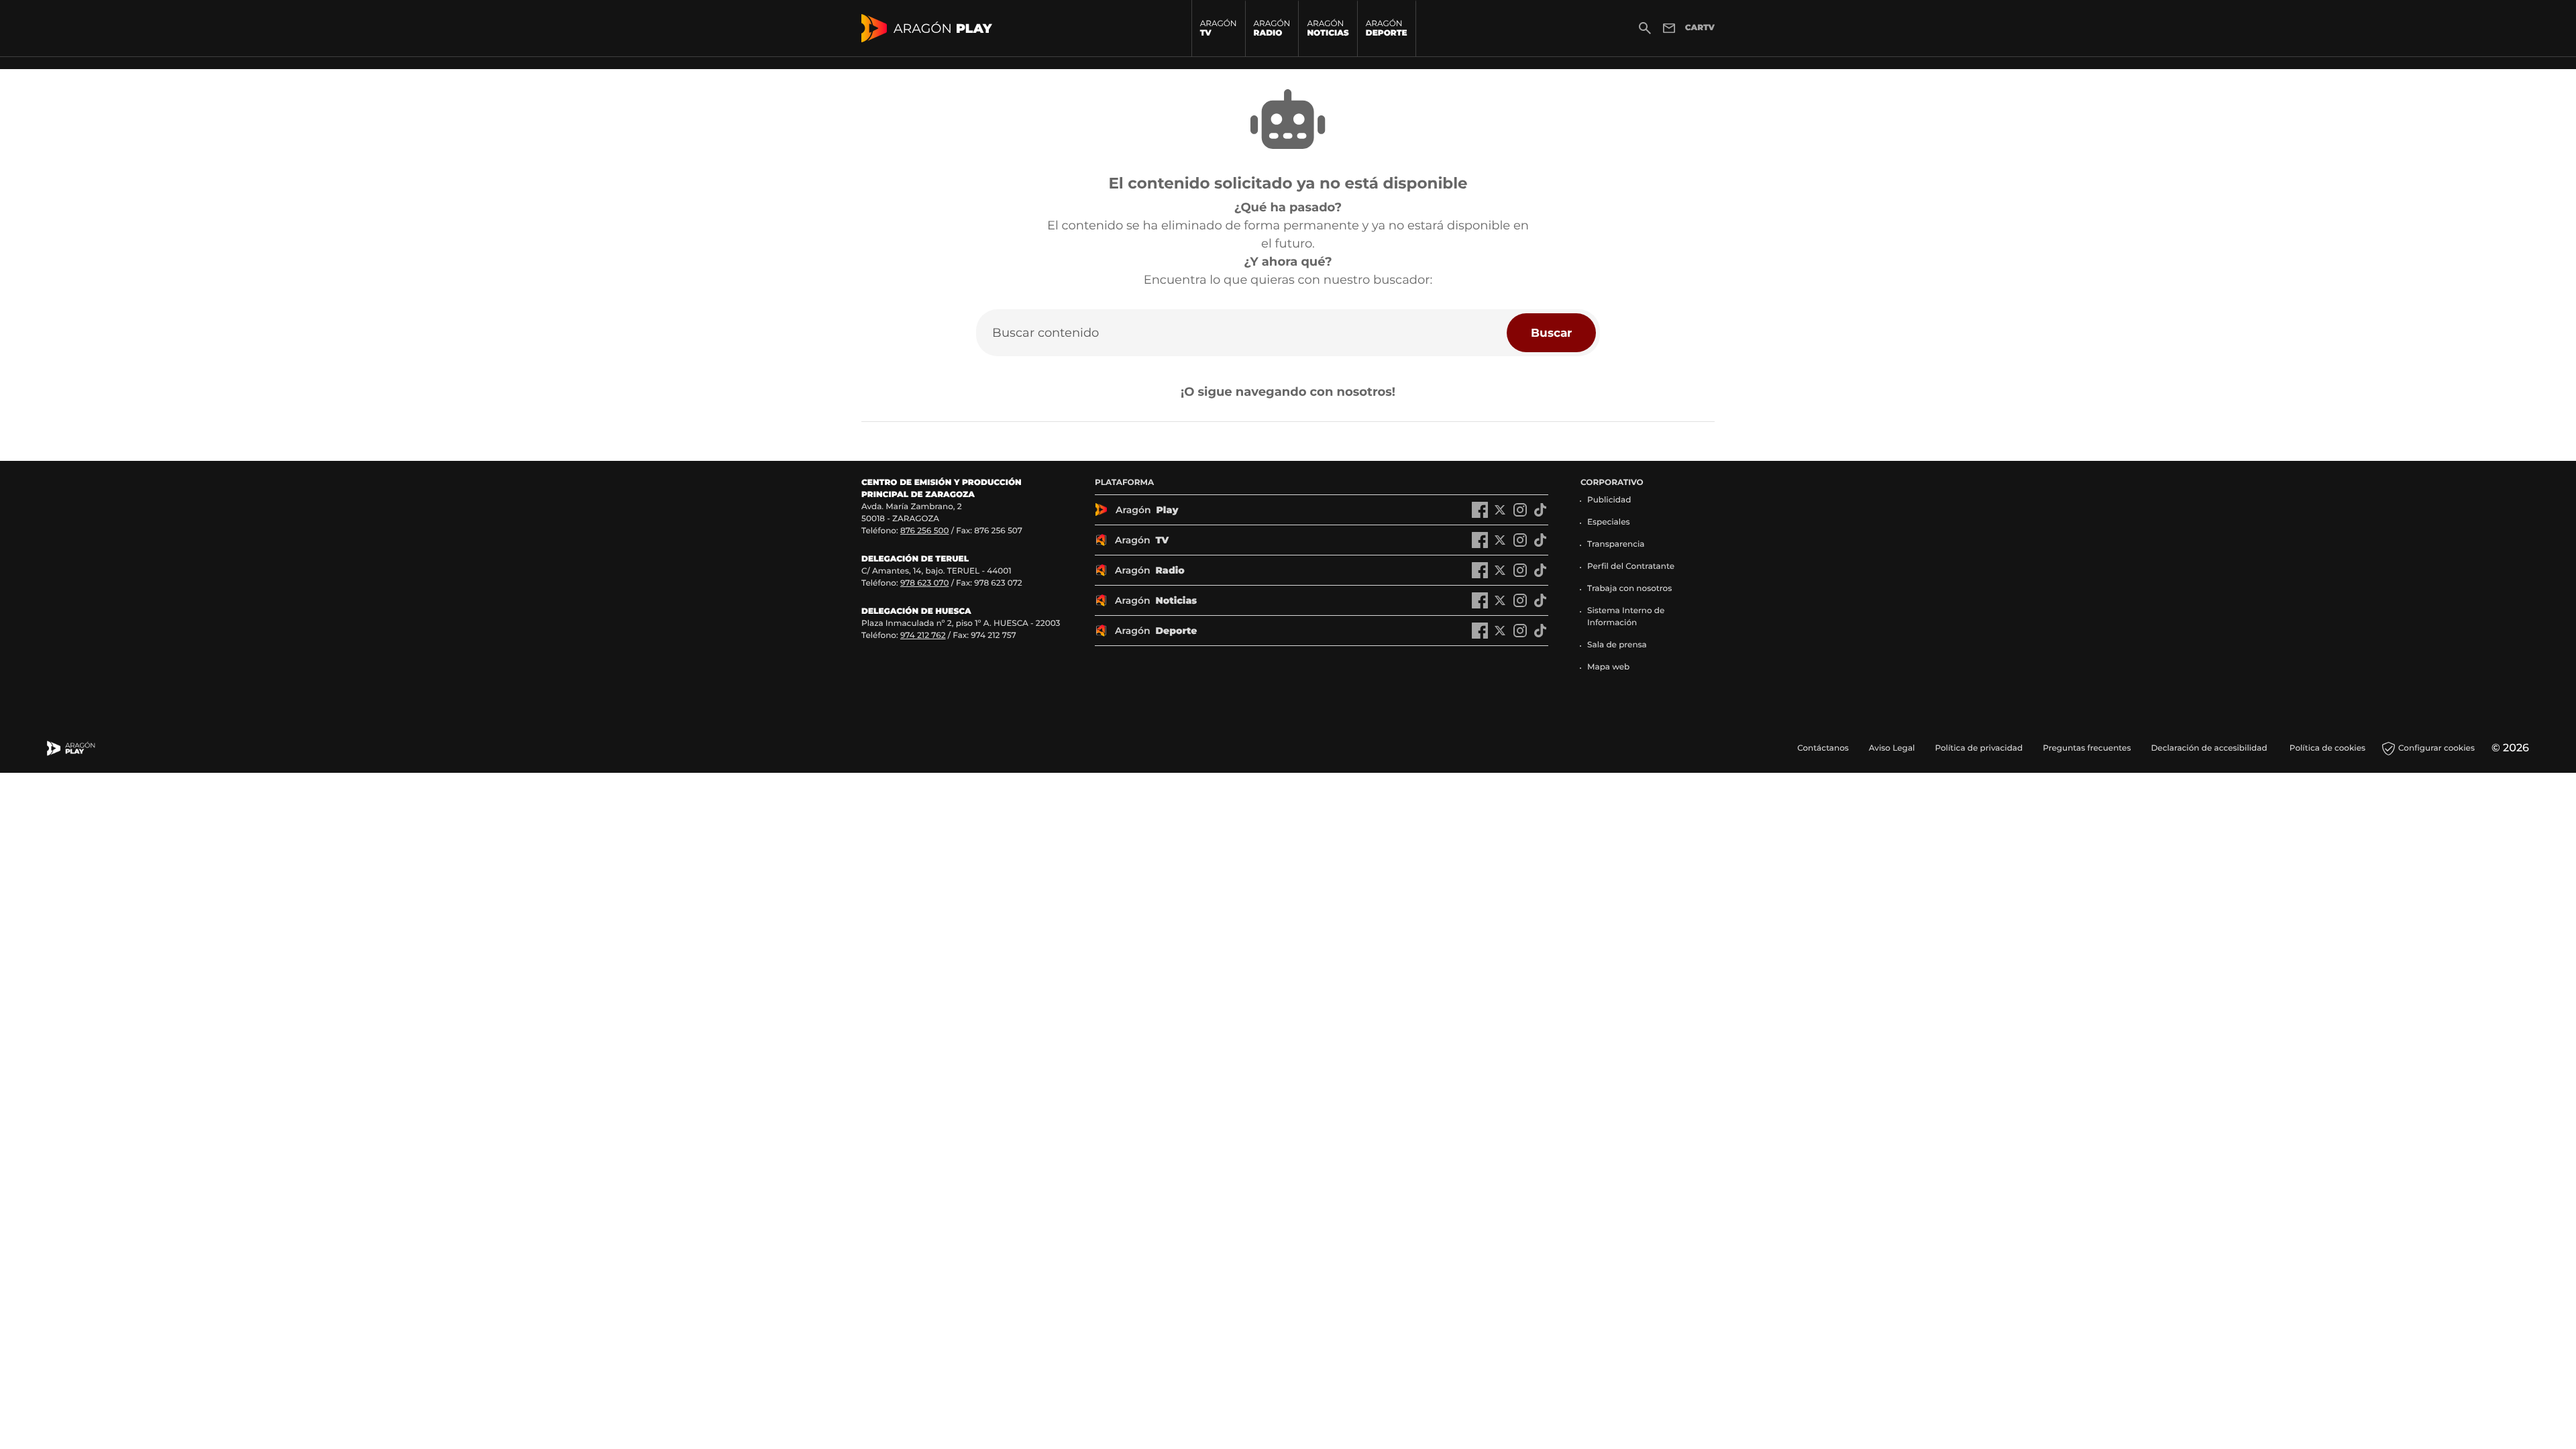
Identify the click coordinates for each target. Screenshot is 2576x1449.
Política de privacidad (1979, 748)
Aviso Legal (1892, 748)
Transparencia (1616, 544)
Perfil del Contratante (1631, 567)
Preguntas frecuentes (2087, 748)
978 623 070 (924, 583)
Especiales (1609, 522)
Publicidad (1609, 500)
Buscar (1551, 332)
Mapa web (1608, 667)
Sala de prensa (1617, 645)
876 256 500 (925, 531)
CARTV (1700, 28)
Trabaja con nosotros (1629, 589)
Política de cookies (2327, 748)
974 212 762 (923, 636)
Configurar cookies (2436, 748)
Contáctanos (1823, 748)
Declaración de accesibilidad (2210, 748)
